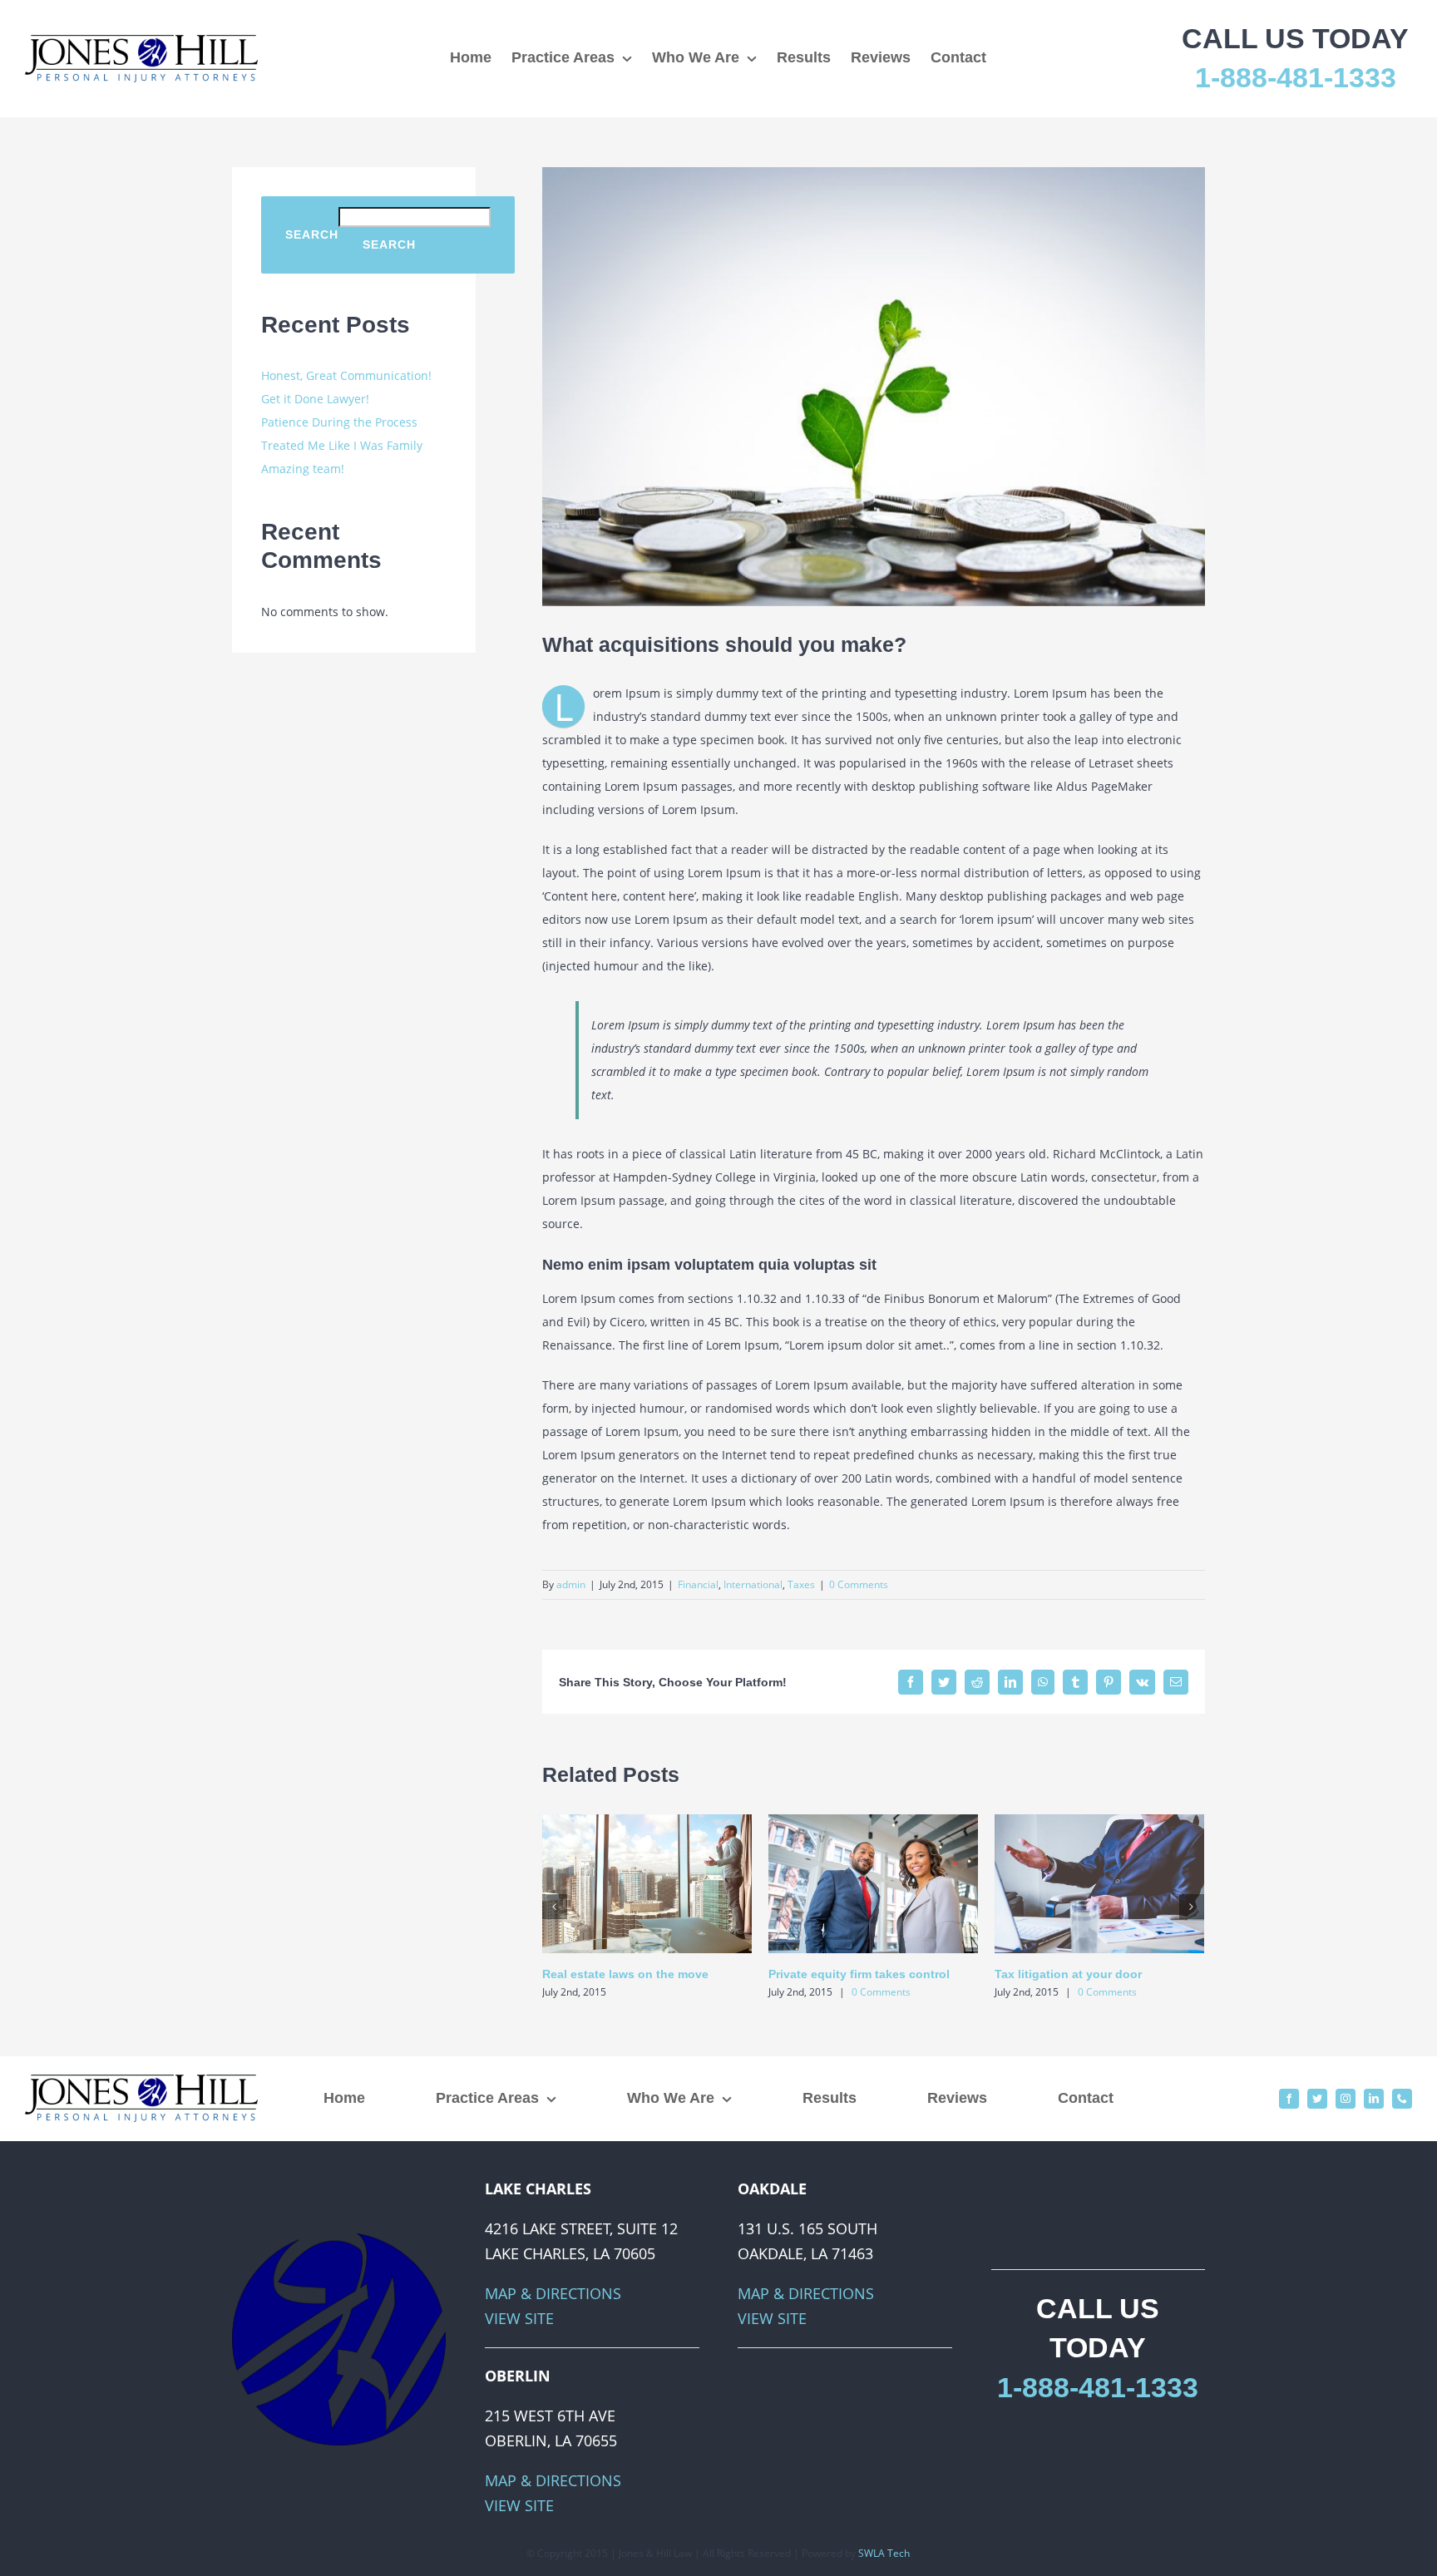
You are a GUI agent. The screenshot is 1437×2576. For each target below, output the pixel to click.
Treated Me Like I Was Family (342, 445)
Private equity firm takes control (859, 1974)
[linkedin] (1374, 2099)
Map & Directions (553, 2293)
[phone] (1402, 2099)
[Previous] (555, 1907)
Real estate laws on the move (625, 1974)
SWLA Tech (884, 2553)
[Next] (1192, 1907)
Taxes (801, 1584)
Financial (698, 1584)
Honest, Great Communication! (346, 375)
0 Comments (859, 1584)
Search (312, 234)
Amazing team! (303, 469)
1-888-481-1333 (1296, 77)
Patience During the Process (339, 422)
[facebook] (1289, 2099)
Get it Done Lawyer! (315, 399)
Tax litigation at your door (1068, 1974)
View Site (519, 2318)
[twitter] (1317, 2099)
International (753, 1584)
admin (571, 1584)
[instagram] (1346, 2099)
